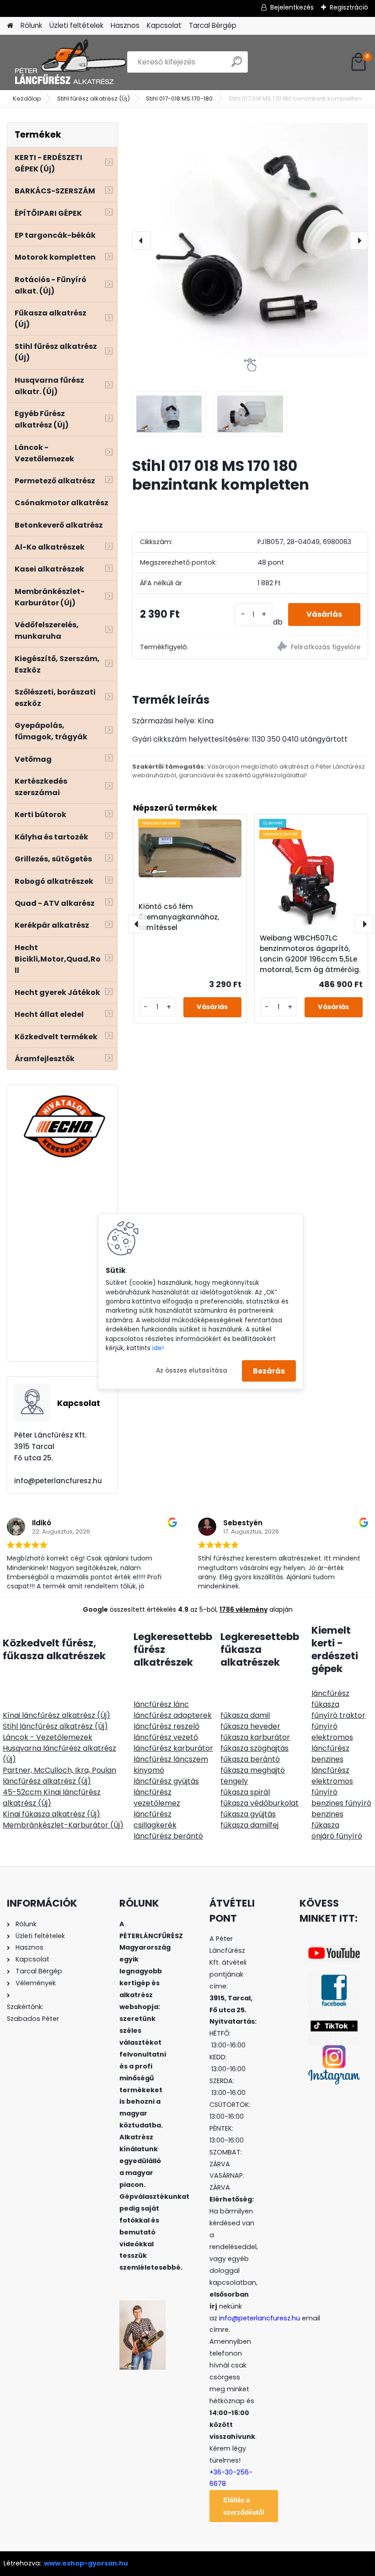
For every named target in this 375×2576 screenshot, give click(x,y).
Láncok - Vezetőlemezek (48, 1737)
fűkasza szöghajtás (254, 1748)
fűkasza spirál (245, 1792)
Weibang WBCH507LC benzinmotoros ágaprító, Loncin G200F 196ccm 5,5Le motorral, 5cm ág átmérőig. (310, 954)
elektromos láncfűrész (332, 1743)
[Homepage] (10, 26)
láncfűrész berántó (168, 1836)
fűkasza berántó (250, 1759)
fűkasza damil (245, 1715)
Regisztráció (349, 7)
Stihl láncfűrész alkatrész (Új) (55, 1726)
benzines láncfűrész (330, 1765)
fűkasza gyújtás (248, 1814)
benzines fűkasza (327, 1820)
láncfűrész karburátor (173, 1748)
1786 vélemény (244, 1609)
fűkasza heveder (250, 1726)
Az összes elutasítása (192, 1371)
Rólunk (31, 25)
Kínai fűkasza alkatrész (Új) (51, 1814)
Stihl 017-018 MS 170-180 (179, 99)
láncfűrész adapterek (173, 1715)
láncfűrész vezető (166, 1737)
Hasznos (125, 25)
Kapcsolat (164, 25)
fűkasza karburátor (255, 1737)
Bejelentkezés (292, 7)
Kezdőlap (27, 99)
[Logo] (70, 62)
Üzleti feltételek (76, 25)
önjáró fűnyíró (337, 1836)
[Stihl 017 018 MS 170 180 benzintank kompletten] (250, 240)
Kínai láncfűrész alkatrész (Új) (56, 1715)
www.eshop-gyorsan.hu (86, 2563)
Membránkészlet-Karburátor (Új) (63, 1825)
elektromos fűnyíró (332, 1787)
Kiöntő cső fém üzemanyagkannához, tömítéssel (179, 917)
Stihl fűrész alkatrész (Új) (94, 99)
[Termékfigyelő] (309, 648)
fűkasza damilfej (249, 1825)
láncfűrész (330, 1693)
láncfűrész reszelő (166, 1726)
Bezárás (269, 1371)
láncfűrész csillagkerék (155, 1820)
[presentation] (141, 240)
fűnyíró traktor (338, 1715)
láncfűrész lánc (161, 1704)
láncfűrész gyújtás (166, 1781)
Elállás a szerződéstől (244, 2506)
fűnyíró (324, 1726)
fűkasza (325, 1704)
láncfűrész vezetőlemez (157, 1798)
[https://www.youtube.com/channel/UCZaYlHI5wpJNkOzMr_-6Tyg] (334, 1951)
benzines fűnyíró (341, 1803)
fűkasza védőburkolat (260, 1803)
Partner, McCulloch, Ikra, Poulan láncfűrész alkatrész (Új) (59, 1776)
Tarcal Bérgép (213, 25)
